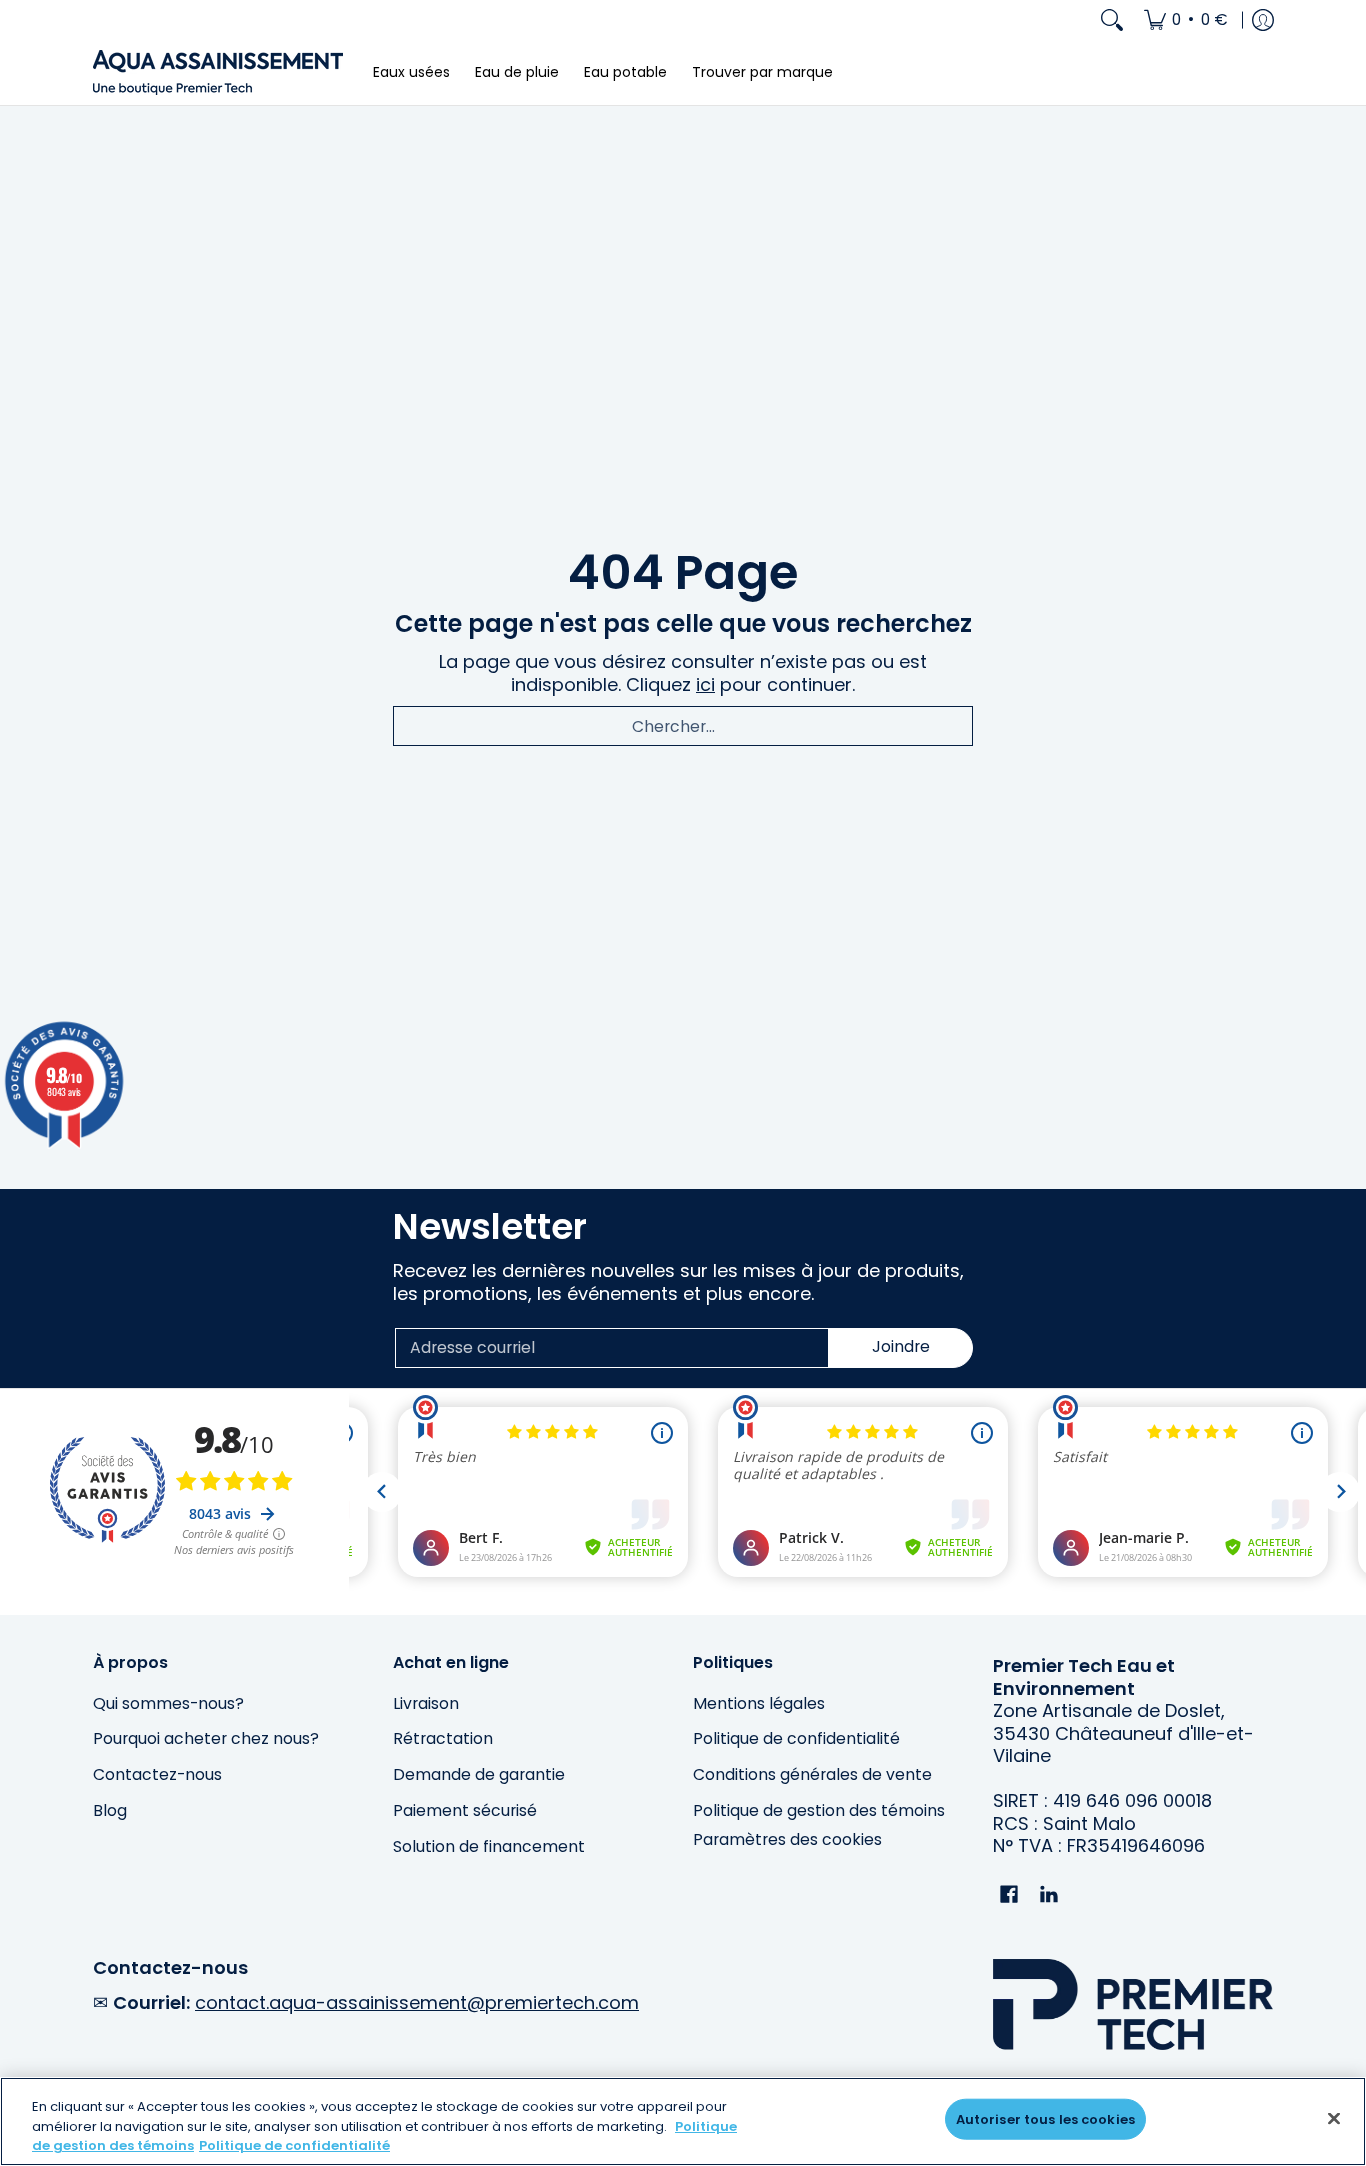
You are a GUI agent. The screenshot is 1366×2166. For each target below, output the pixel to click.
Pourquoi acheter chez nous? (206, 1738)
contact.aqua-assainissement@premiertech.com (417, 2002)
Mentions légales (759, 1703)
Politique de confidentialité (796, 1738)
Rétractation (443, 1738)
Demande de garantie (479, 1774)
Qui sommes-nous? (168, 1703)
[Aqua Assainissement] (218, 72)
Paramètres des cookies (787, 1840)
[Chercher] (1112, 20)
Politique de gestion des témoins (819, 1810)
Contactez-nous (157, 1774)
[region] (683, 2121)
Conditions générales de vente (812, 1774)
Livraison (426, 1703)
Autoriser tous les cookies (1045, 2118)
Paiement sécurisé (465, 1810)
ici (705, 684)
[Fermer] (1334, 2118)
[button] (1009, 1896)
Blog (110, 1810)
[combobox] (683, 726)
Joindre (901, 1346)
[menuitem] (1186, 20)
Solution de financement (489, 1846)
